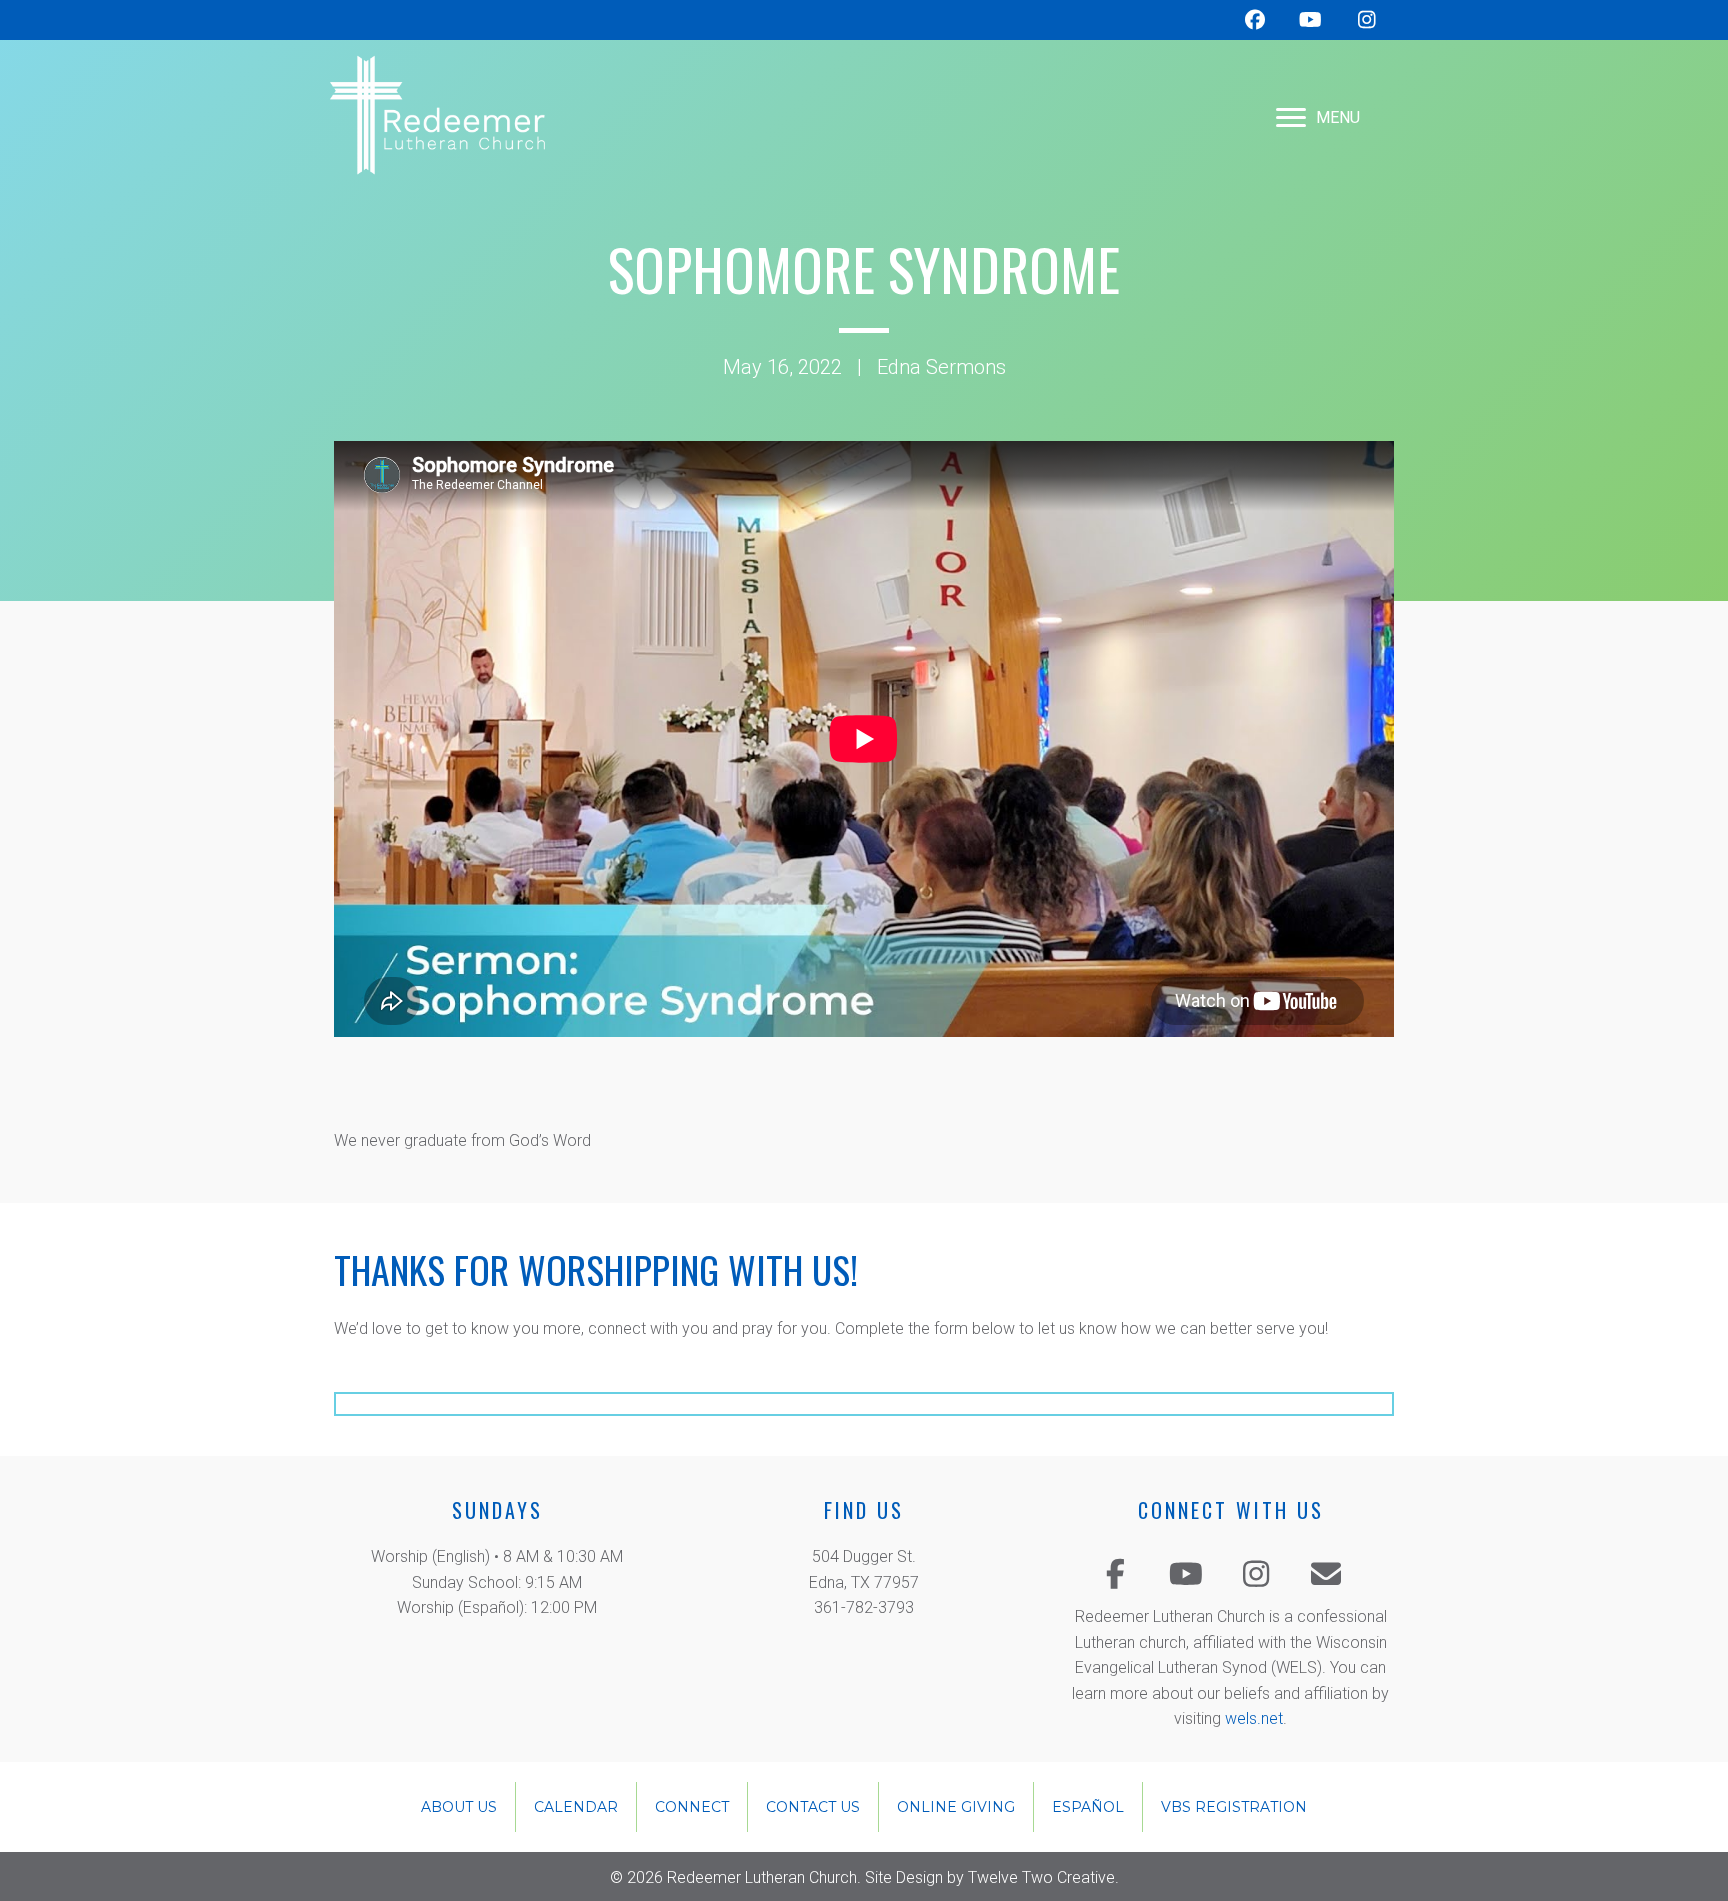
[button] (1116, 1574)
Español (1088, 1807)
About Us (459, 1807)
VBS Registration (1234, 1807)
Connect (692, 1807)
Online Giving (956, 1807)
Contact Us (813, 1807)
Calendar (576, 1807)
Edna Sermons (941, 367)
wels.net (1254, 1718)
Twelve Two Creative (1041, 1877)
